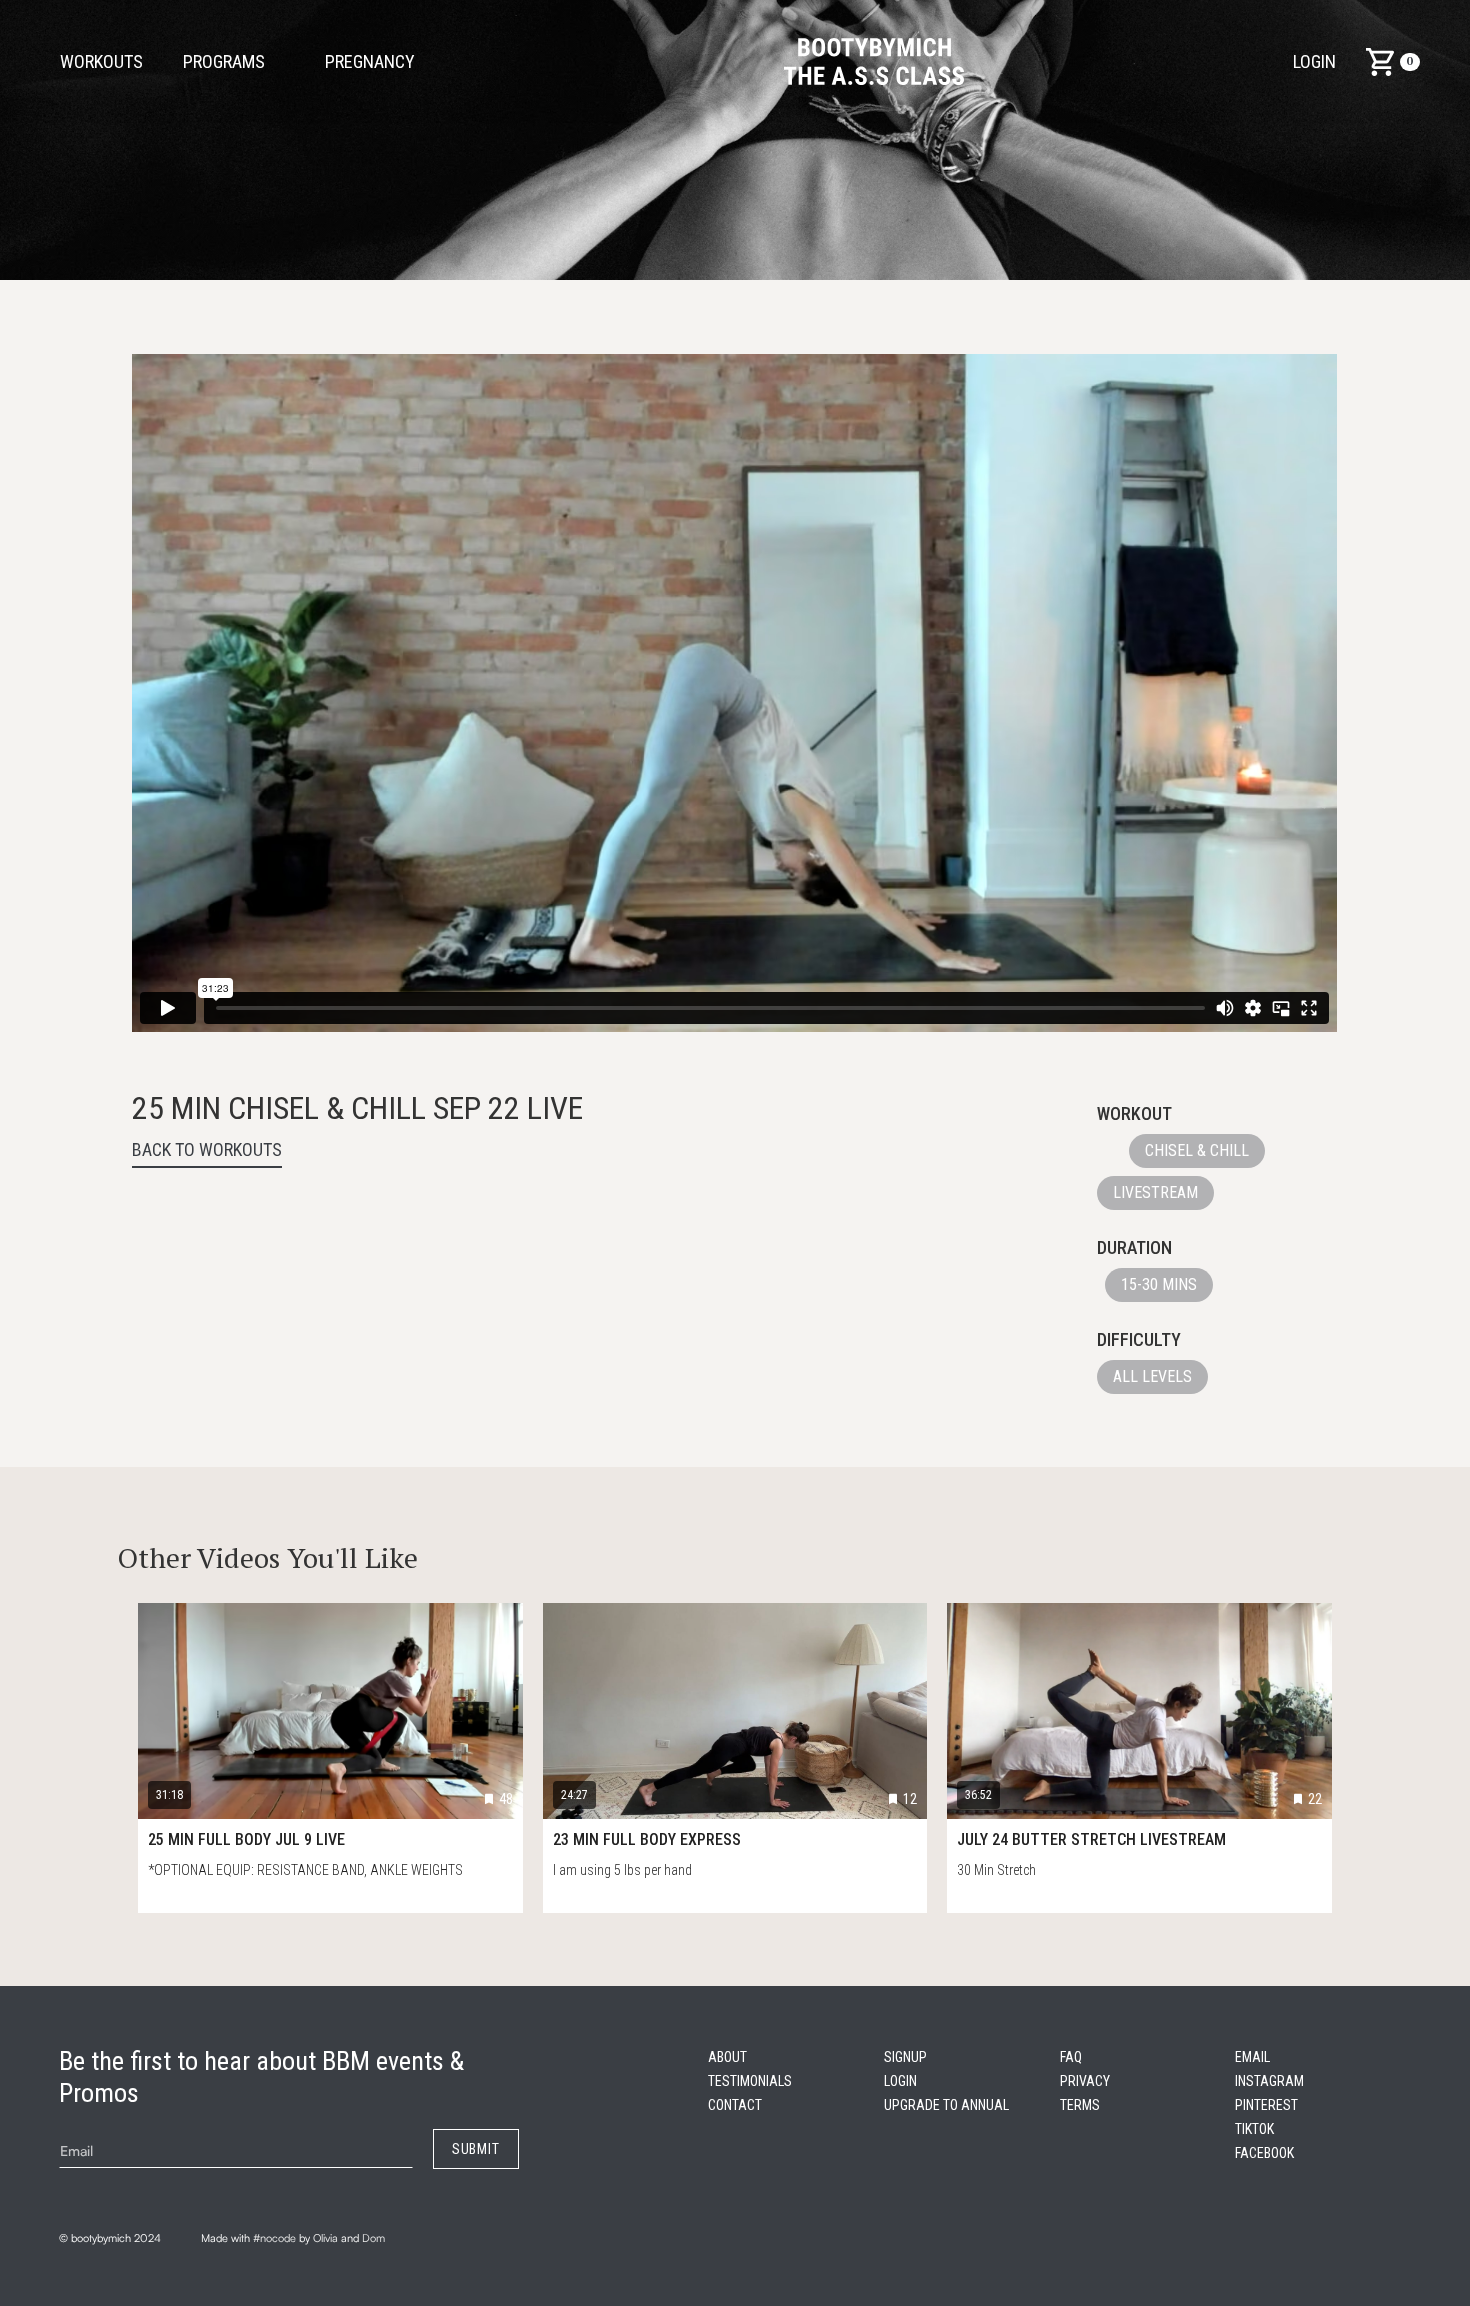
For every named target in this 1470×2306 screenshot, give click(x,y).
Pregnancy (370, 61)
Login (1314, 61)
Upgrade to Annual (946, 2105)
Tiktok (1254, 2129)
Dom (373, 2238)
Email (1252, 2057)
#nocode (274, 2238)
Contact (735, 2105)
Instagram (1269, 2081)
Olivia (325, 2238)
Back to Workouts (207, 1150)
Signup (905, 2057)
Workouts (101, 61)
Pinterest (1266, 2105)
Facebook (1264, 2153)
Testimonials (750, 2081)
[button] (380, 62)
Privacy (1085, 2081)
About (727, 2057)
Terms (1080, 2105)
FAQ (1071, 2057)
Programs (224, 61)
